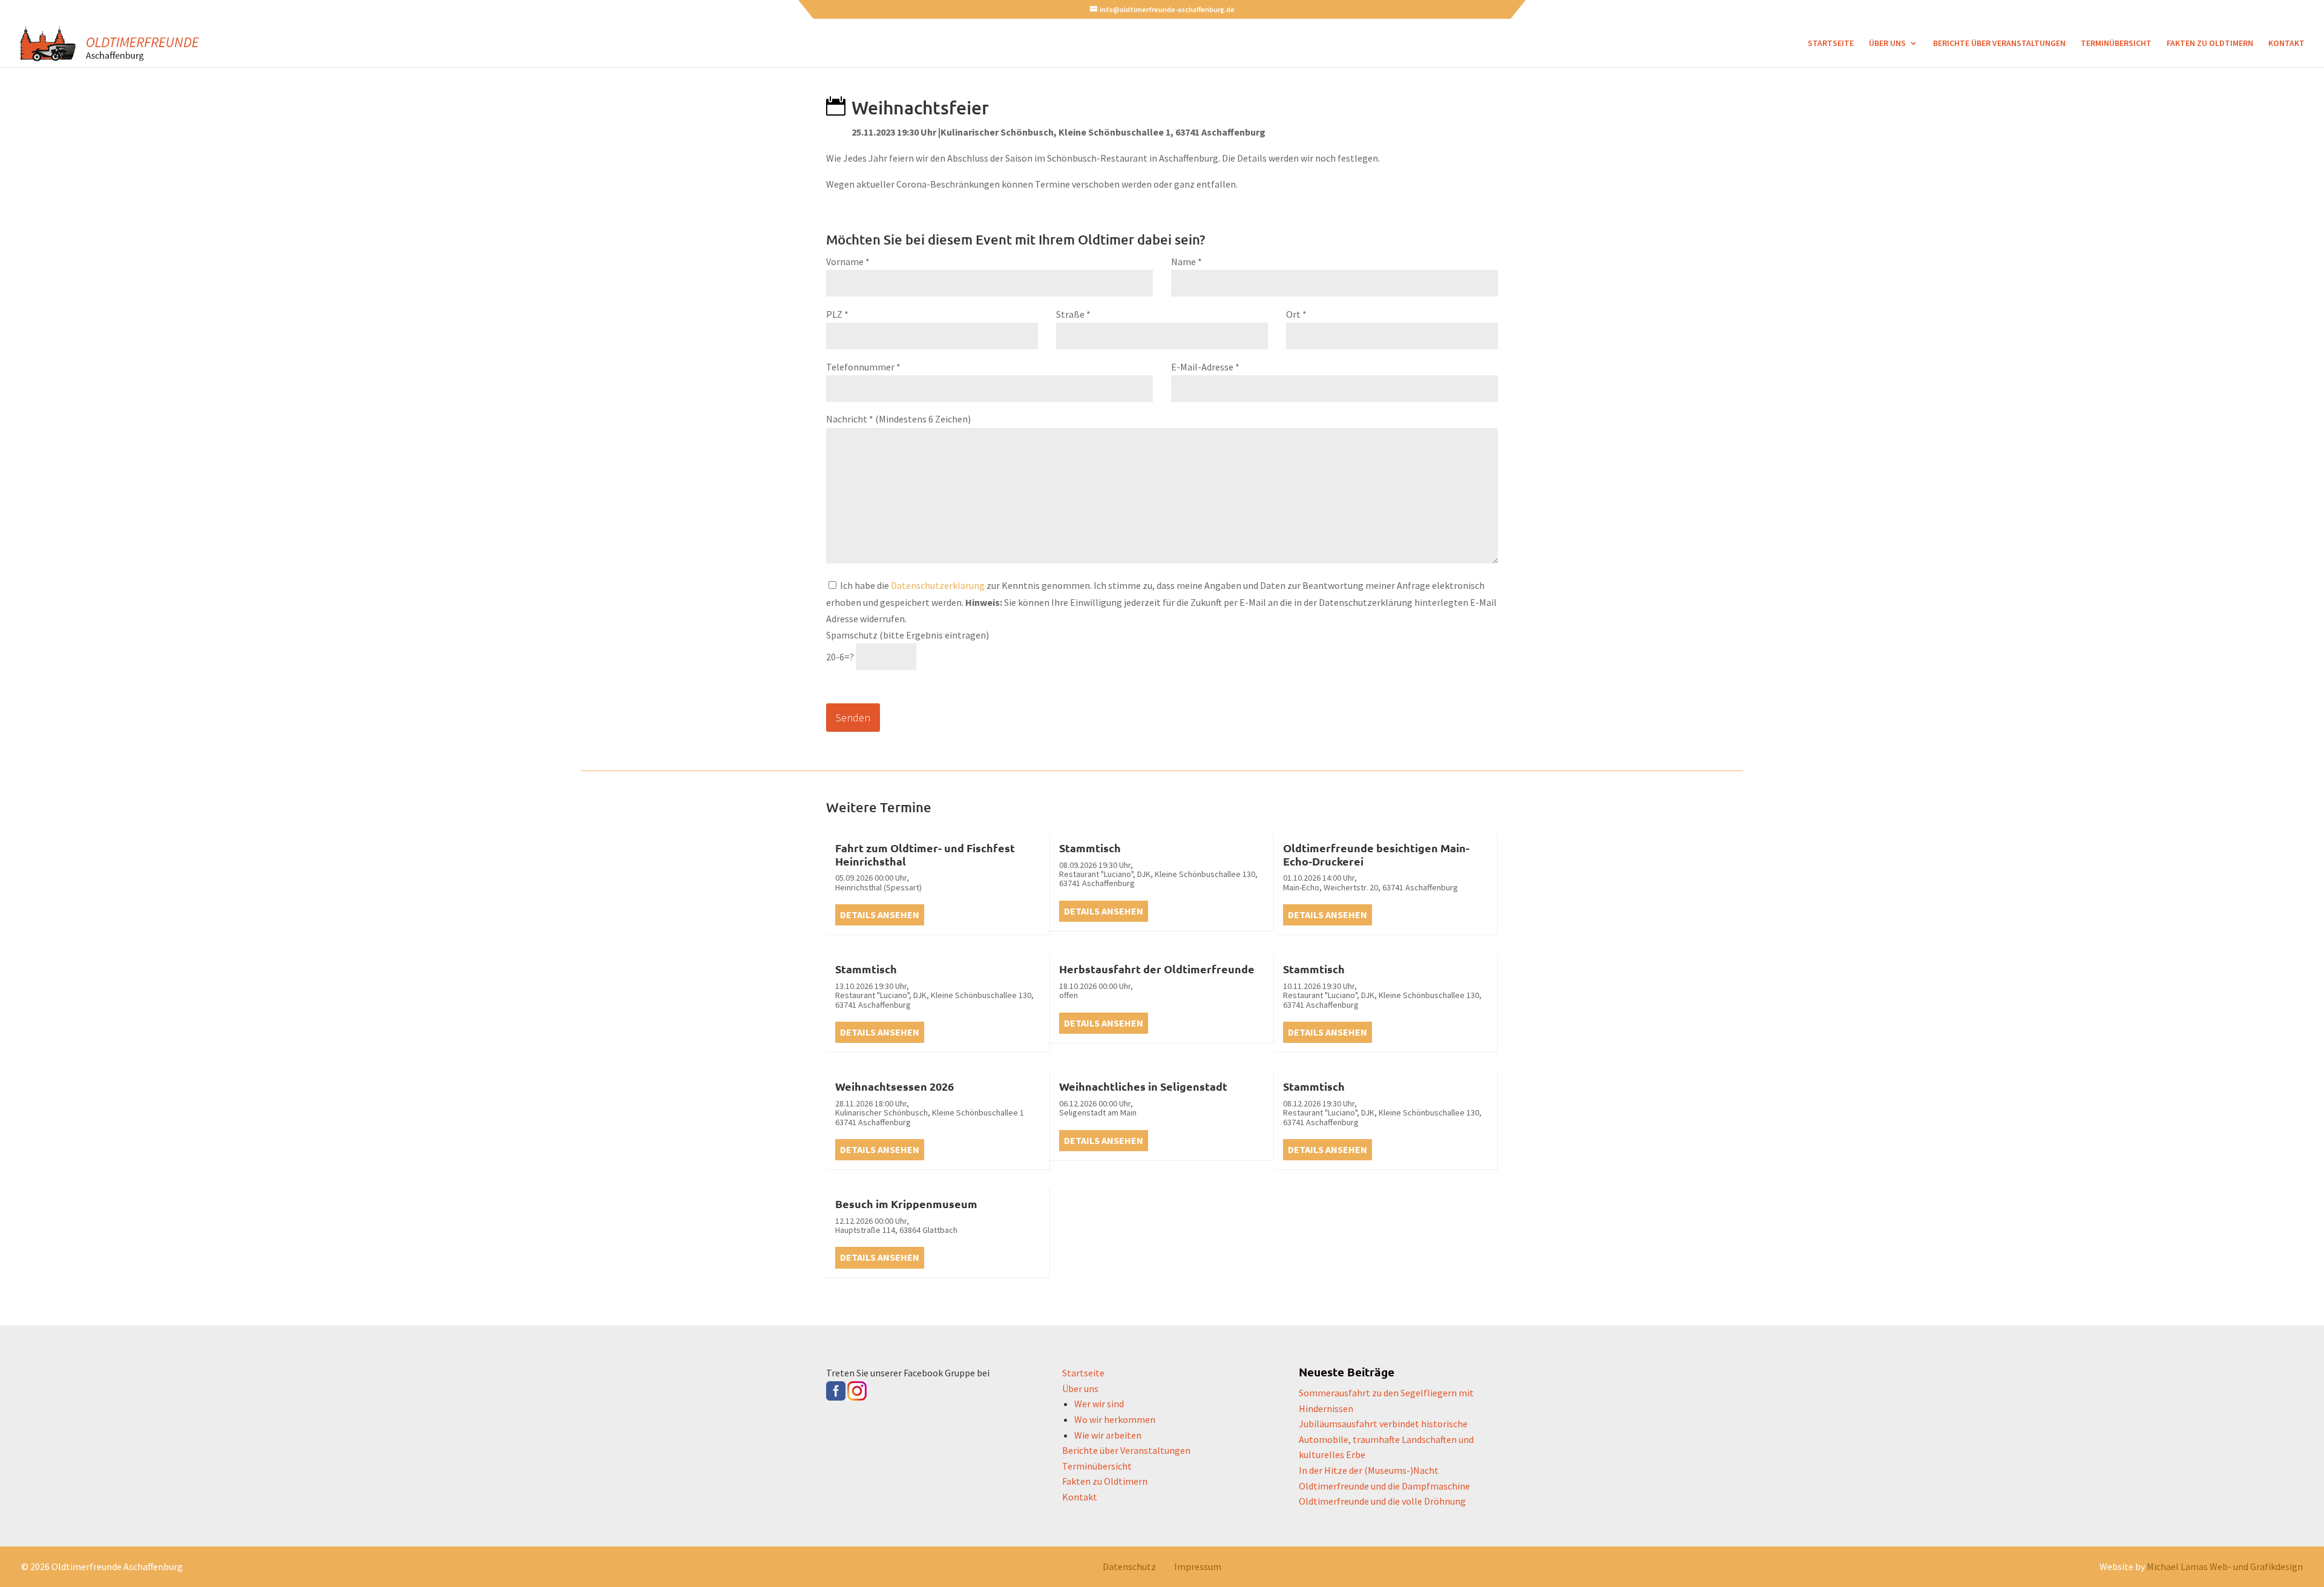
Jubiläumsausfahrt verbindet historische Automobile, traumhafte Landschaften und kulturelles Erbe (1386, 1439)
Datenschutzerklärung (938, 585)
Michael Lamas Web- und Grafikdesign (2225, 1566)
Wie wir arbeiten (1108, 1435)
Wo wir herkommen (1115, 1419)
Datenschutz (1129, 1566)
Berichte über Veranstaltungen (1999, 44)
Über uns (1887, 44)
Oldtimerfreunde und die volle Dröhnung (1382, 1501)
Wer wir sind (1099, 1404)
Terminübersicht (2116, 44)
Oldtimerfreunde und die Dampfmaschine (1384, 1486)
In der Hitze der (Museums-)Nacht (1369, 1470)
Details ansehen (880, 915)
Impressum (1198, 1566)
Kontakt (2286, 44)
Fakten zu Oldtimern (2210, 44)
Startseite (1831, 44)
